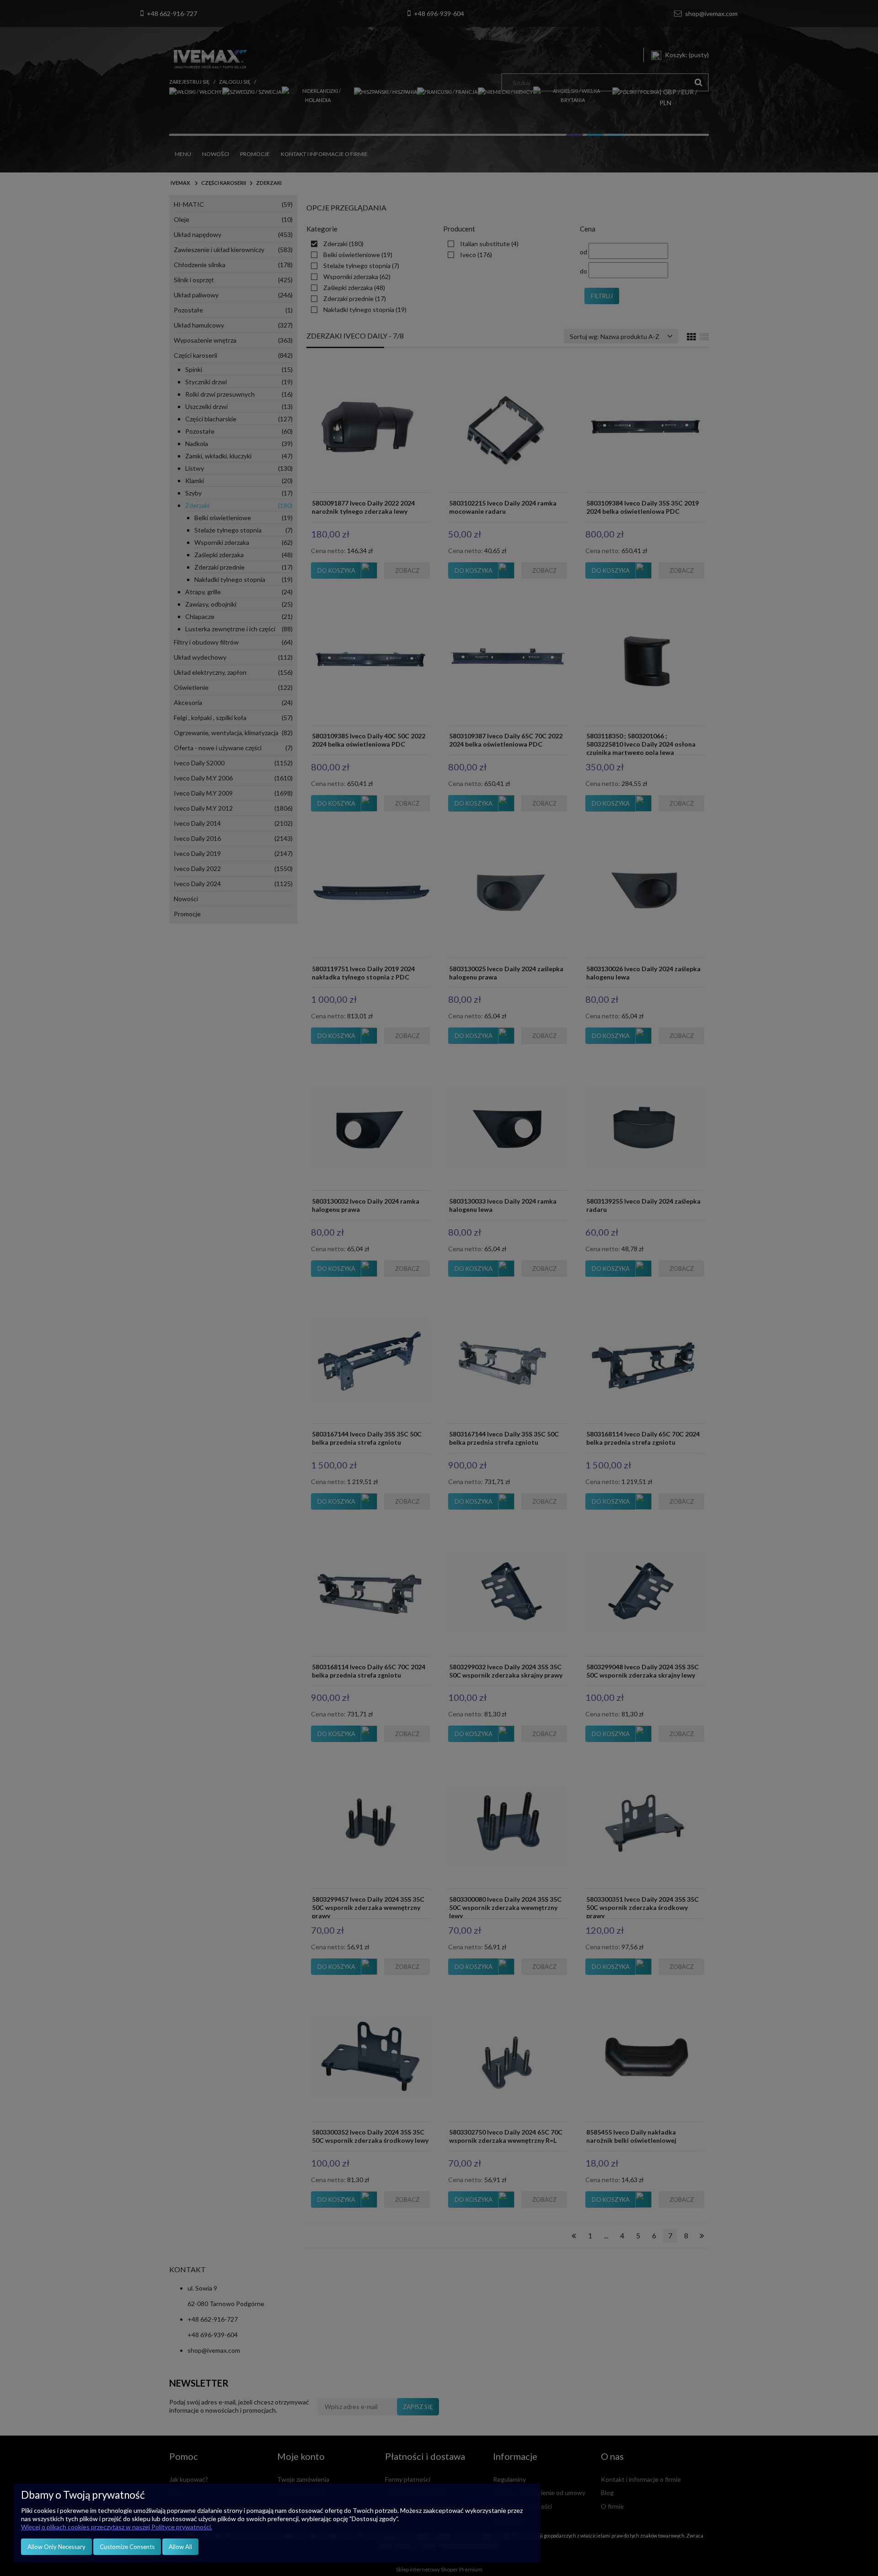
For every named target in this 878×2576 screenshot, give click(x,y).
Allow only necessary (56, 2547)
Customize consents (127, 2547)
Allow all (180, 2547)
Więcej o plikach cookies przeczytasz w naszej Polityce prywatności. (117, 2527)
